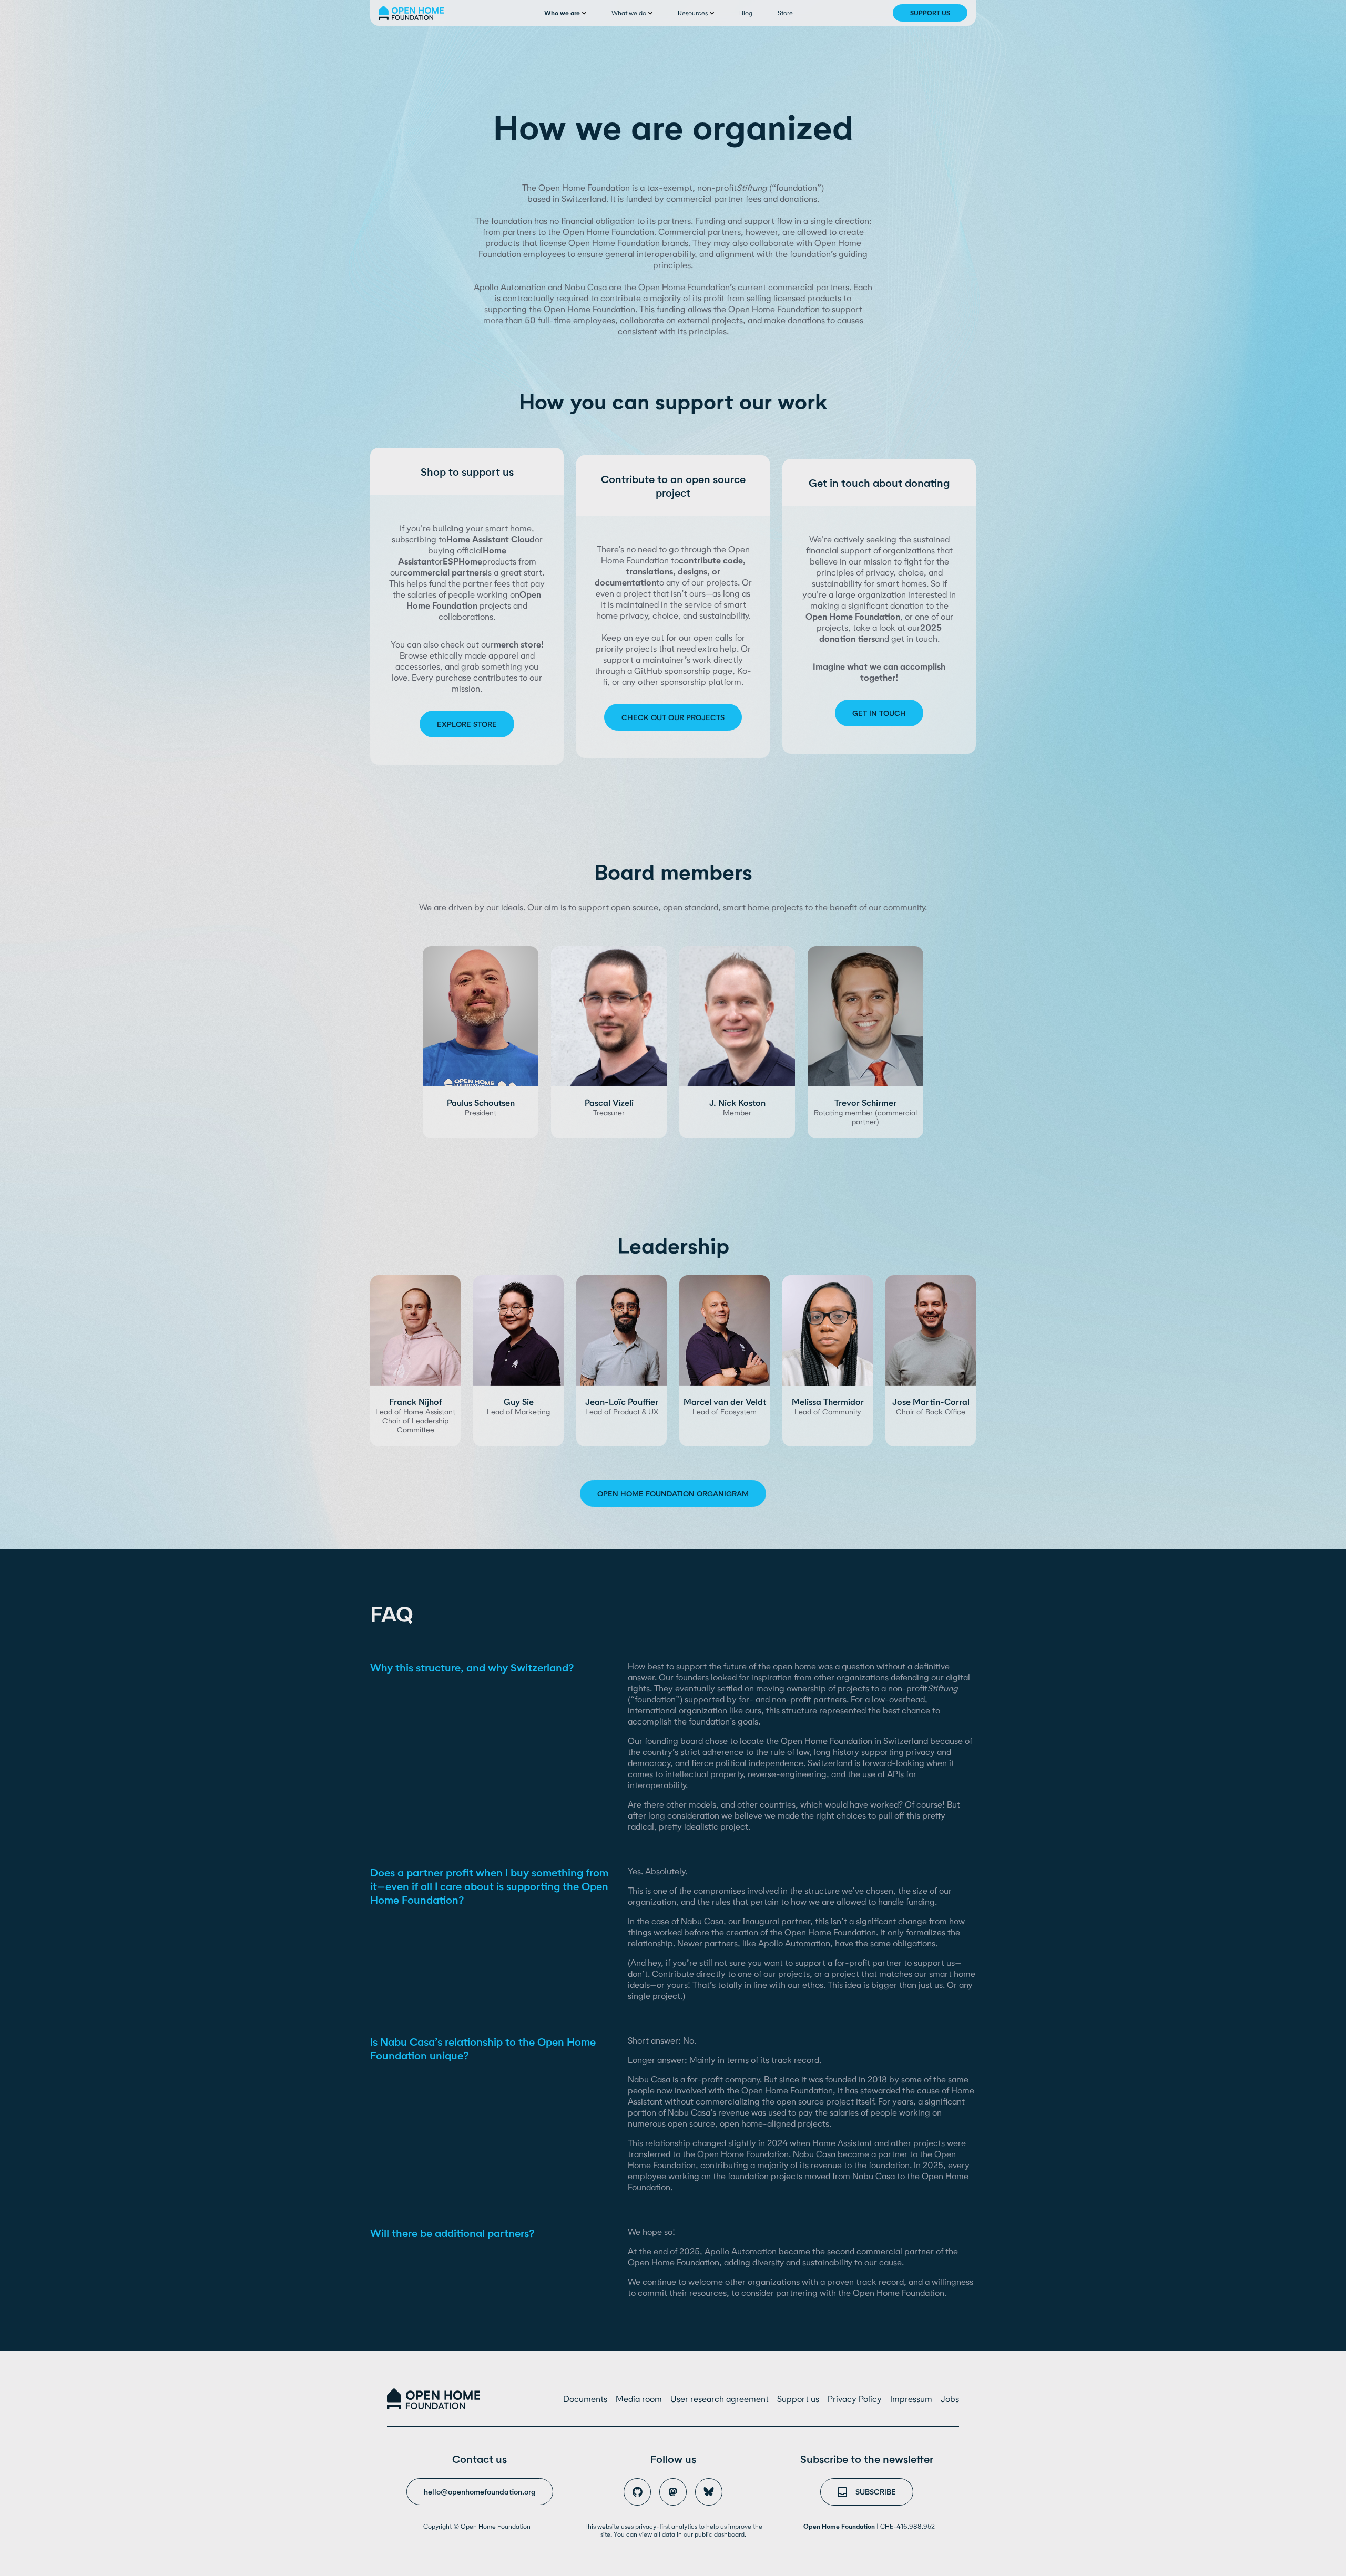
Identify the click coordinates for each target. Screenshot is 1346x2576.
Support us (930, 13)
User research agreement (720, 2399)
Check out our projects (673, 717)
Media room (639, 2399)
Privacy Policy (855, 2399)
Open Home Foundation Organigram (673, 1494)
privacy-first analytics (666, 2526)
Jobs (950, 2399)
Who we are (562, 13)
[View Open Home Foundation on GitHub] (637, 2492)
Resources (693, 13)
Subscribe (876, 2492)
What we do (629, 13)
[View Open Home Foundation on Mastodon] (673, 2492)
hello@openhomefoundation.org (480, 2487)
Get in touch (879, 713)
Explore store (467, 724)
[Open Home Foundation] (434, 2399)
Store (785, 13)
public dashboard (720, 2534)
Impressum (911, 2399)
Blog (746, 13)
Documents (585, 2399)
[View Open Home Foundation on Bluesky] (709, 2492)
